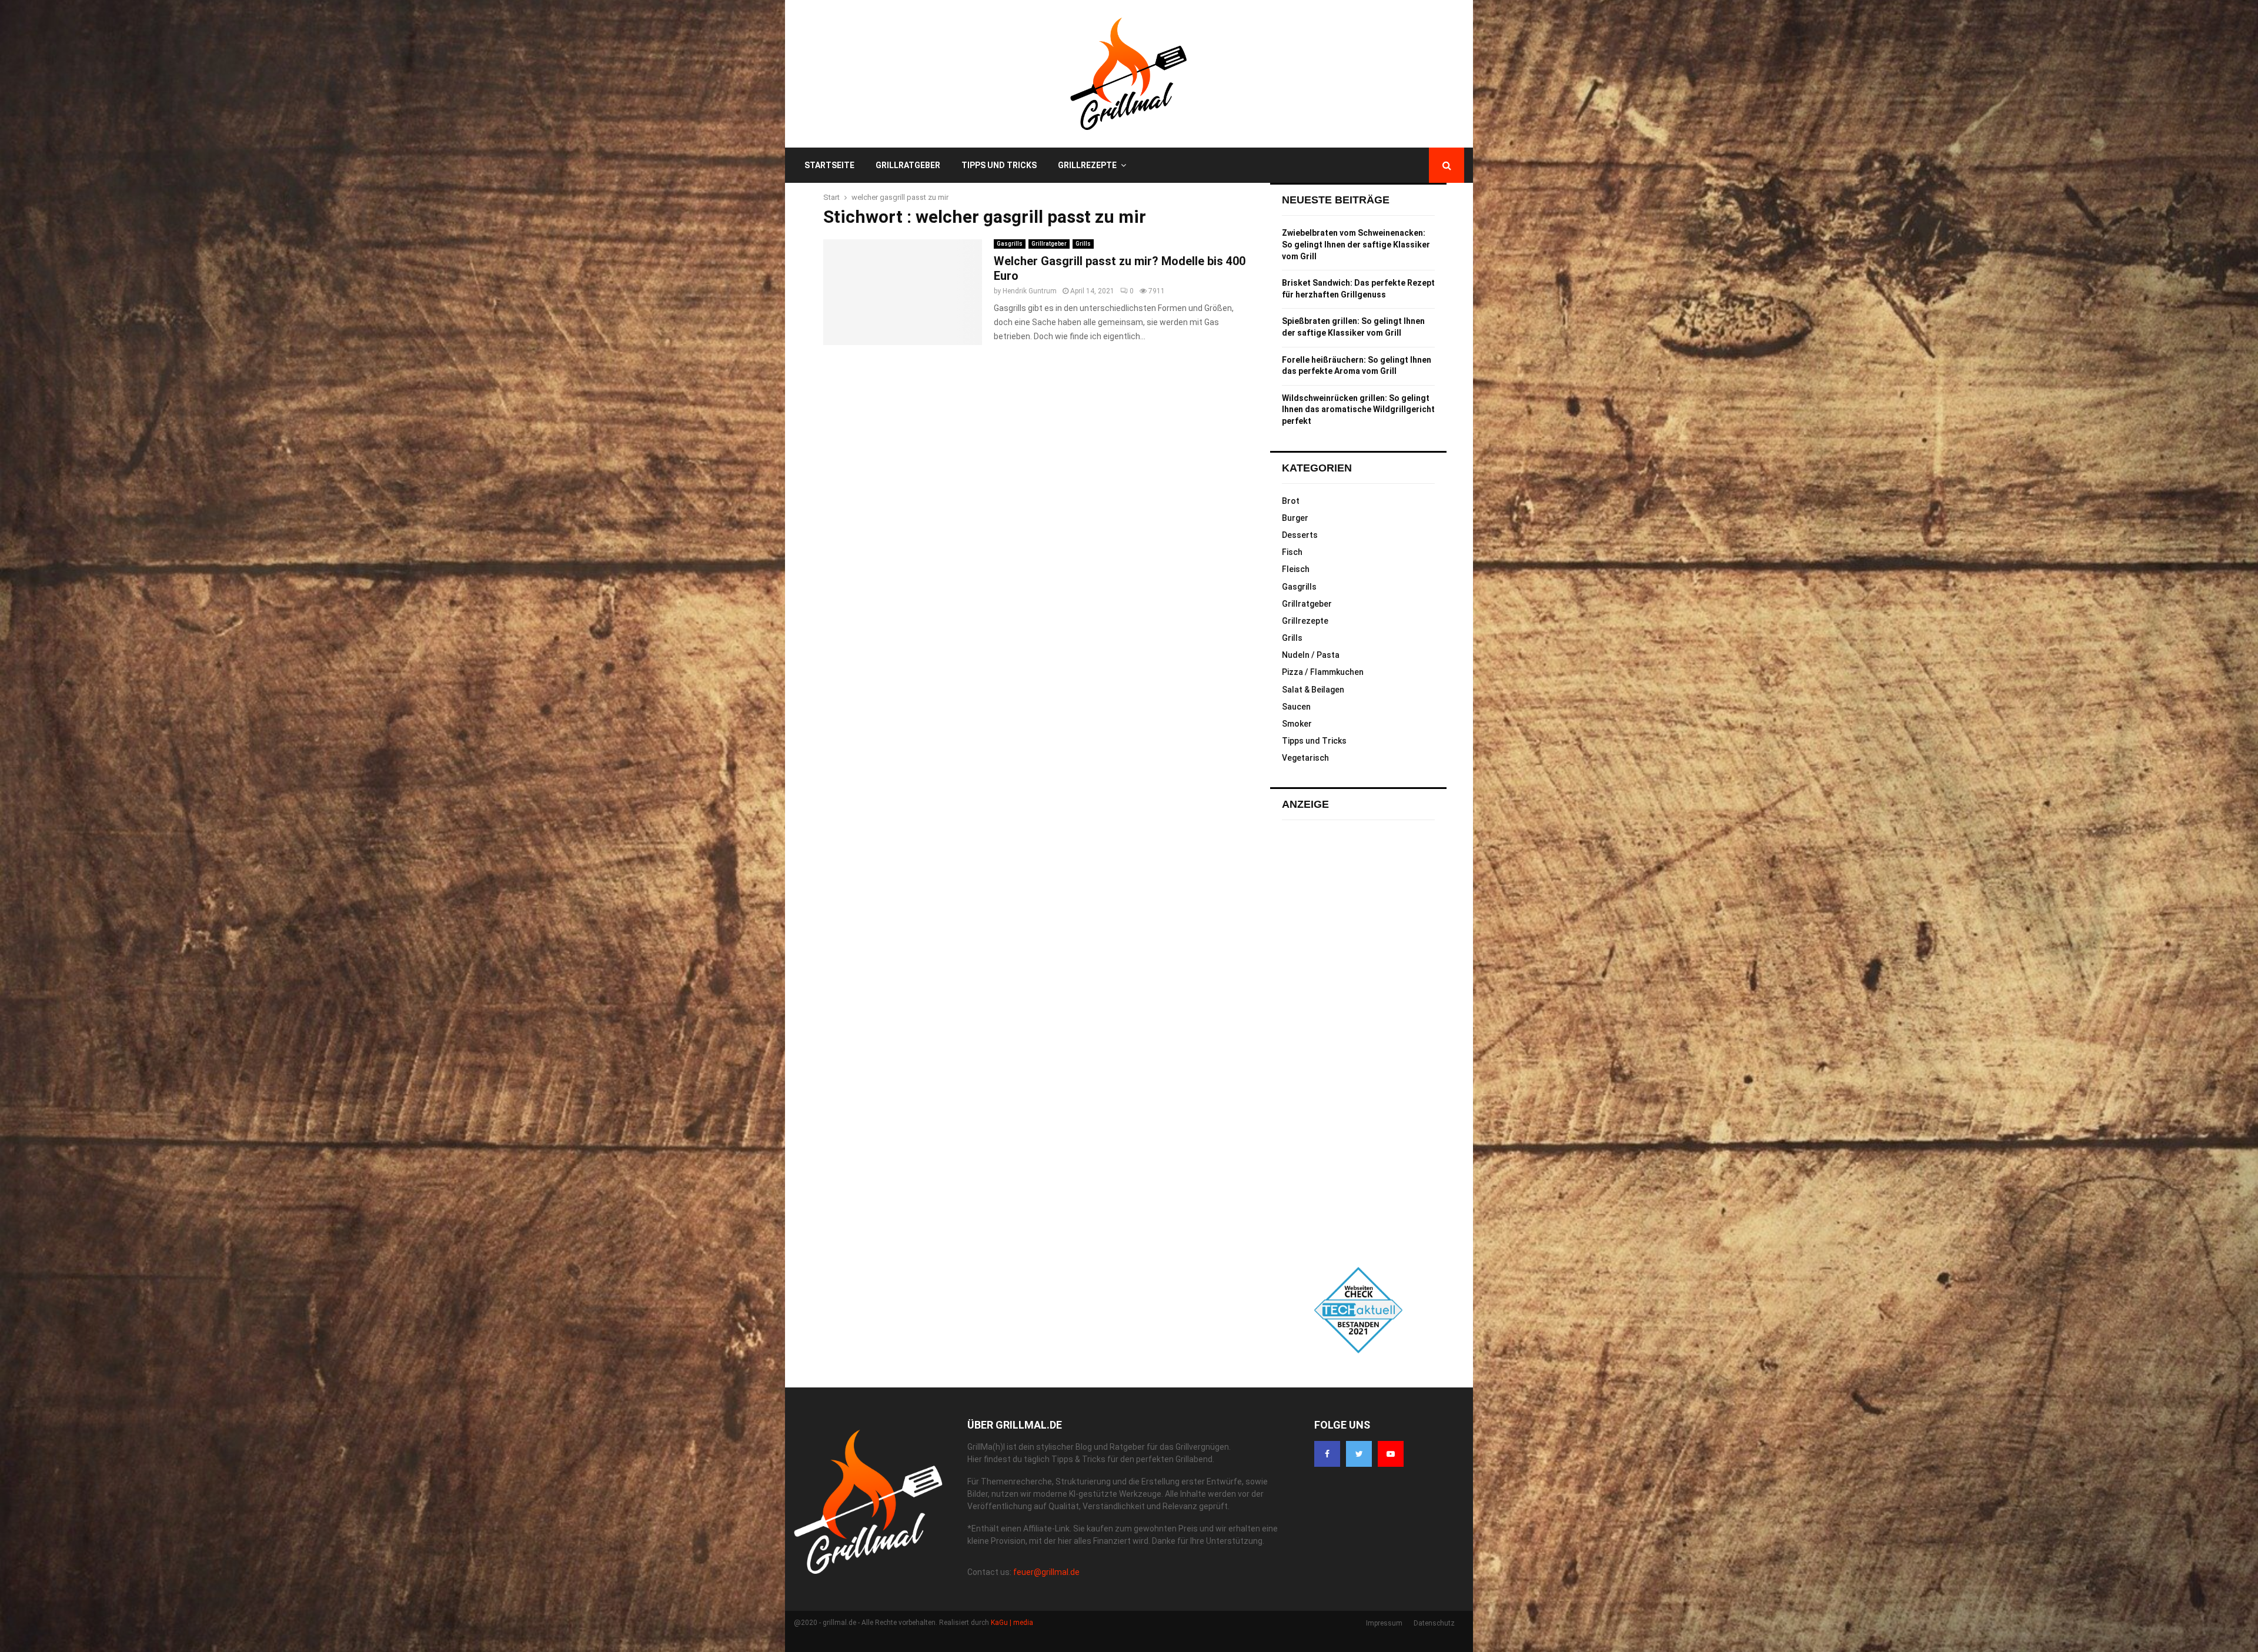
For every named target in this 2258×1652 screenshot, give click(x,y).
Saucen (1296, 707)
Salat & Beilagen (1313, 690)
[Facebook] (1327, 1454)
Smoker (1297, 724)
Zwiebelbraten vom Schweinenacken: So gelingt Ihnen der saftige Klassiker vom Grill (1356, 244)
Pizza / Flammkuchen (1323, 672)
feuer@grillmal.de (1046, 1572)
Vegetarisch (1305, 758)
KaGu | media (1012, 1623)
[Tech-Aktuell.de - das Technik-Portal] (1358, 1310)
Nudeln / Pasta (1311, 655)
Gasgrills (1010, 244)
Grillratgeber (908, 165)
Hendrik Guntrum (1030, 291)
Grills (1083, 244)
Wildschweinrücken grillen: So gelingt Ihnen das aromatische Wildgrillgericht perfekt (1358, 409)
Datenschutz (1434, 1623)
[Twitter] (1359, 1454)
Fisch (1292, 552)
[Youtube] (1391, 1454)
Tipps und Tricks (999, 165)
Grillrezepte (1087, 165)
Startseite (829, 165)
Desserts (1300, 535)
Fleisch (1296, 569)
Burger (1295, 518)
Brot (1291, 501)
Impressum (1384, 1623)
